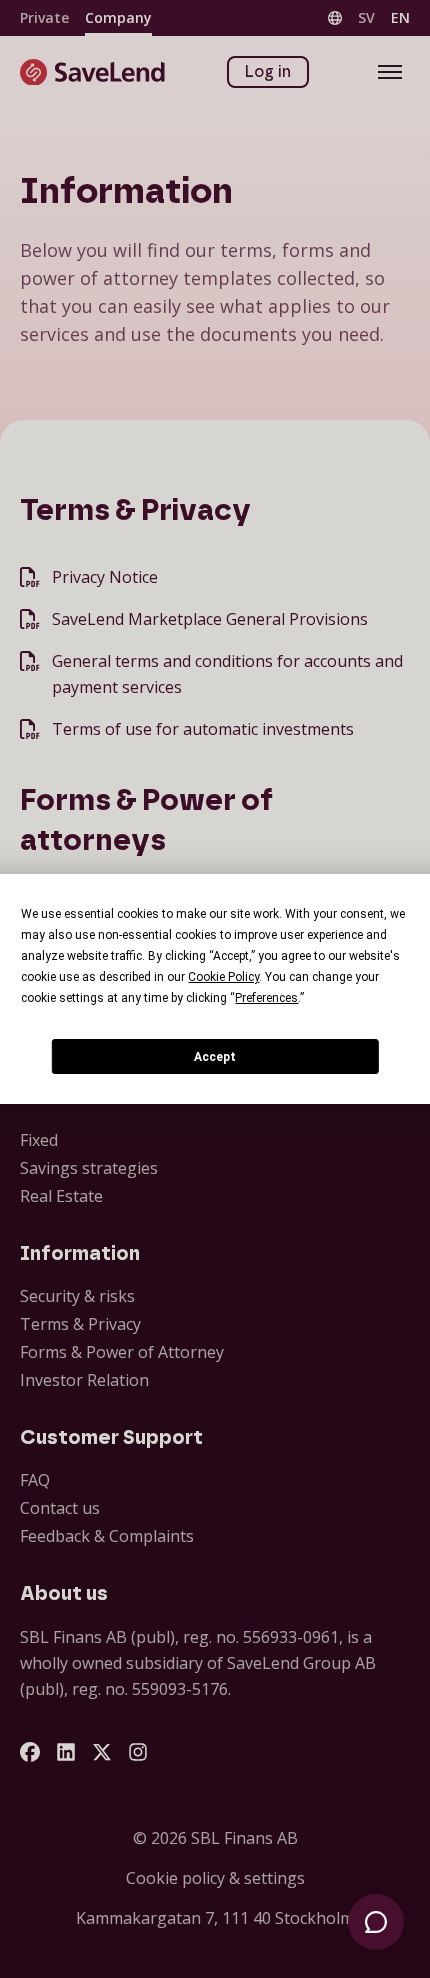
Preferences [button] (266, 998)
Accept (215, 1057)
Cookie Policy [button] (223, 977)
